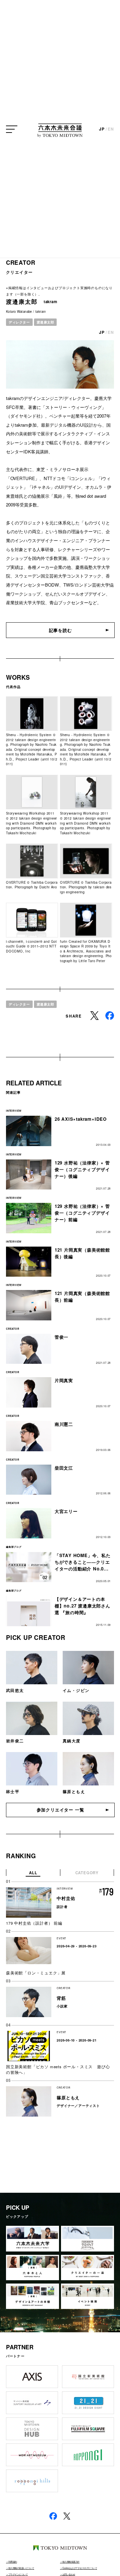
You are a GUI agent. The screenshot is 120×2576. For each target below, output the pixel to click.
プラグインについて (18, 2574)
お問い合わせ (69, 2574)
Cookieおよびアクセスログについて (80, 2568)
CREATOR (21, 262)
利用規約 (13, 2562)
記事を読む (60, 630)
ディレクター (19, 322)
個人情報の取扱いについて (21, 2568)
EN (111, 129)
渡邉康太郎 (45, 322)
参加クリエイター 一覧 (60, 1810)
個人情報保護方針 (71, 2562)
